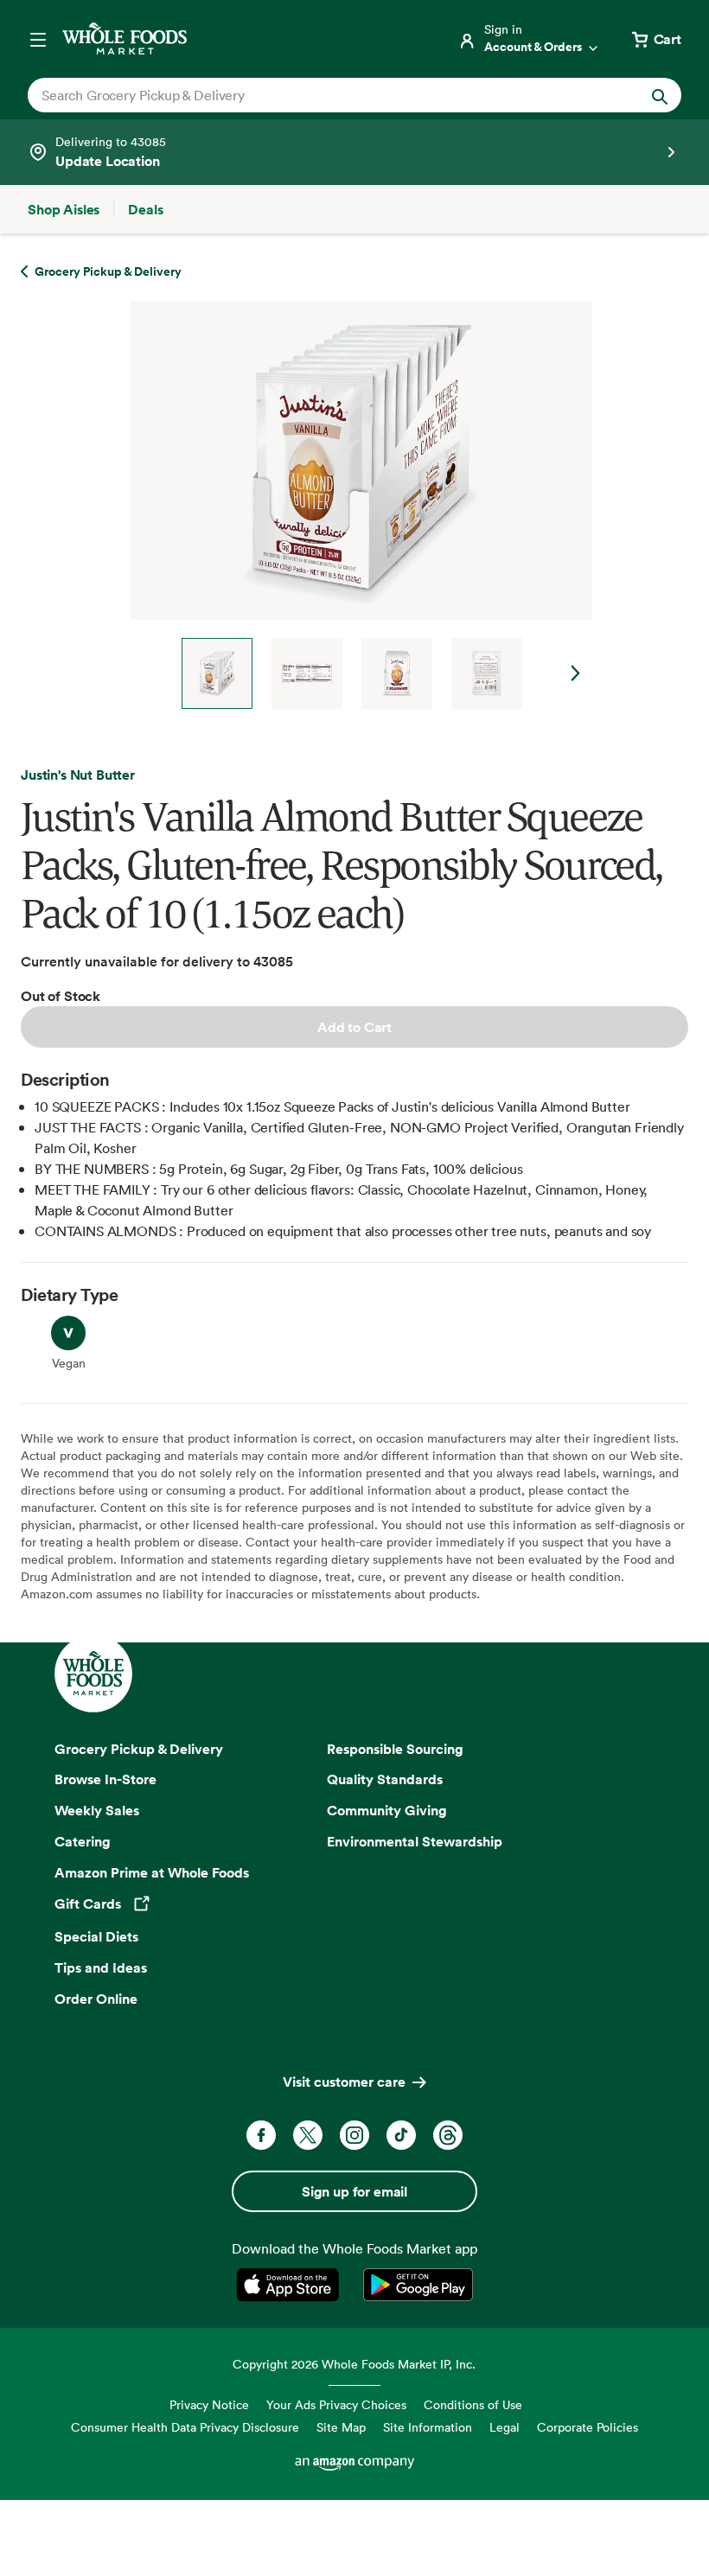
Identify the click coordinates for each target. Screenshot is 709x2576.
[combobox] (323, 95)
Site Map (341, 2427)
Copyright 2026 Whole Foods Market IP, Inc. (354, 2364)
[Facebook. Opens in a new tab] (261, 2135)
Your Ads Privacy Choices (336, 2404)
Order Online (96, 1999)
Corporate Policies (588, 2427)
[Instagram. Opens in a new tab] (354, 2135)
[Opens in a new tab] (291, 2285)
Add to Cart (354, 1027)
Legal (505, 2427)
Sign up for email (354, 2191)
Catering (83, 1841)
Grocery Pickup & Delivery (139, 1749)
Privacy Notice (209, 2404)
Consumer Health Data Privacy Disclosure (185, 2427)
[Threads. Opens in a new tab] (448, 2135)
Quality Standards (385, 1779)
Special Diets (96, 1936)
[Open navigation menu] (38, 39)
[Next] (354, 505)
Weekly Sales (97, 1810)
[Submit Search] (660, 95)
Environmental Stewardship (415, 1841)
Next (576, 673)
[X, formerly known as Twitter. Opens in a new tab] (308, 2135)
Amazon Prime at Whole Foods (152, 1872)
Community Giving (387, 1810)
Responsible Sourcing (395, 1749)
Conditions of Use (473, 2404)
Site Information (428, 2427)
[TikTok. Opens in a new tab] (401, 2135)
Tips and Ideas (101, 1967)
